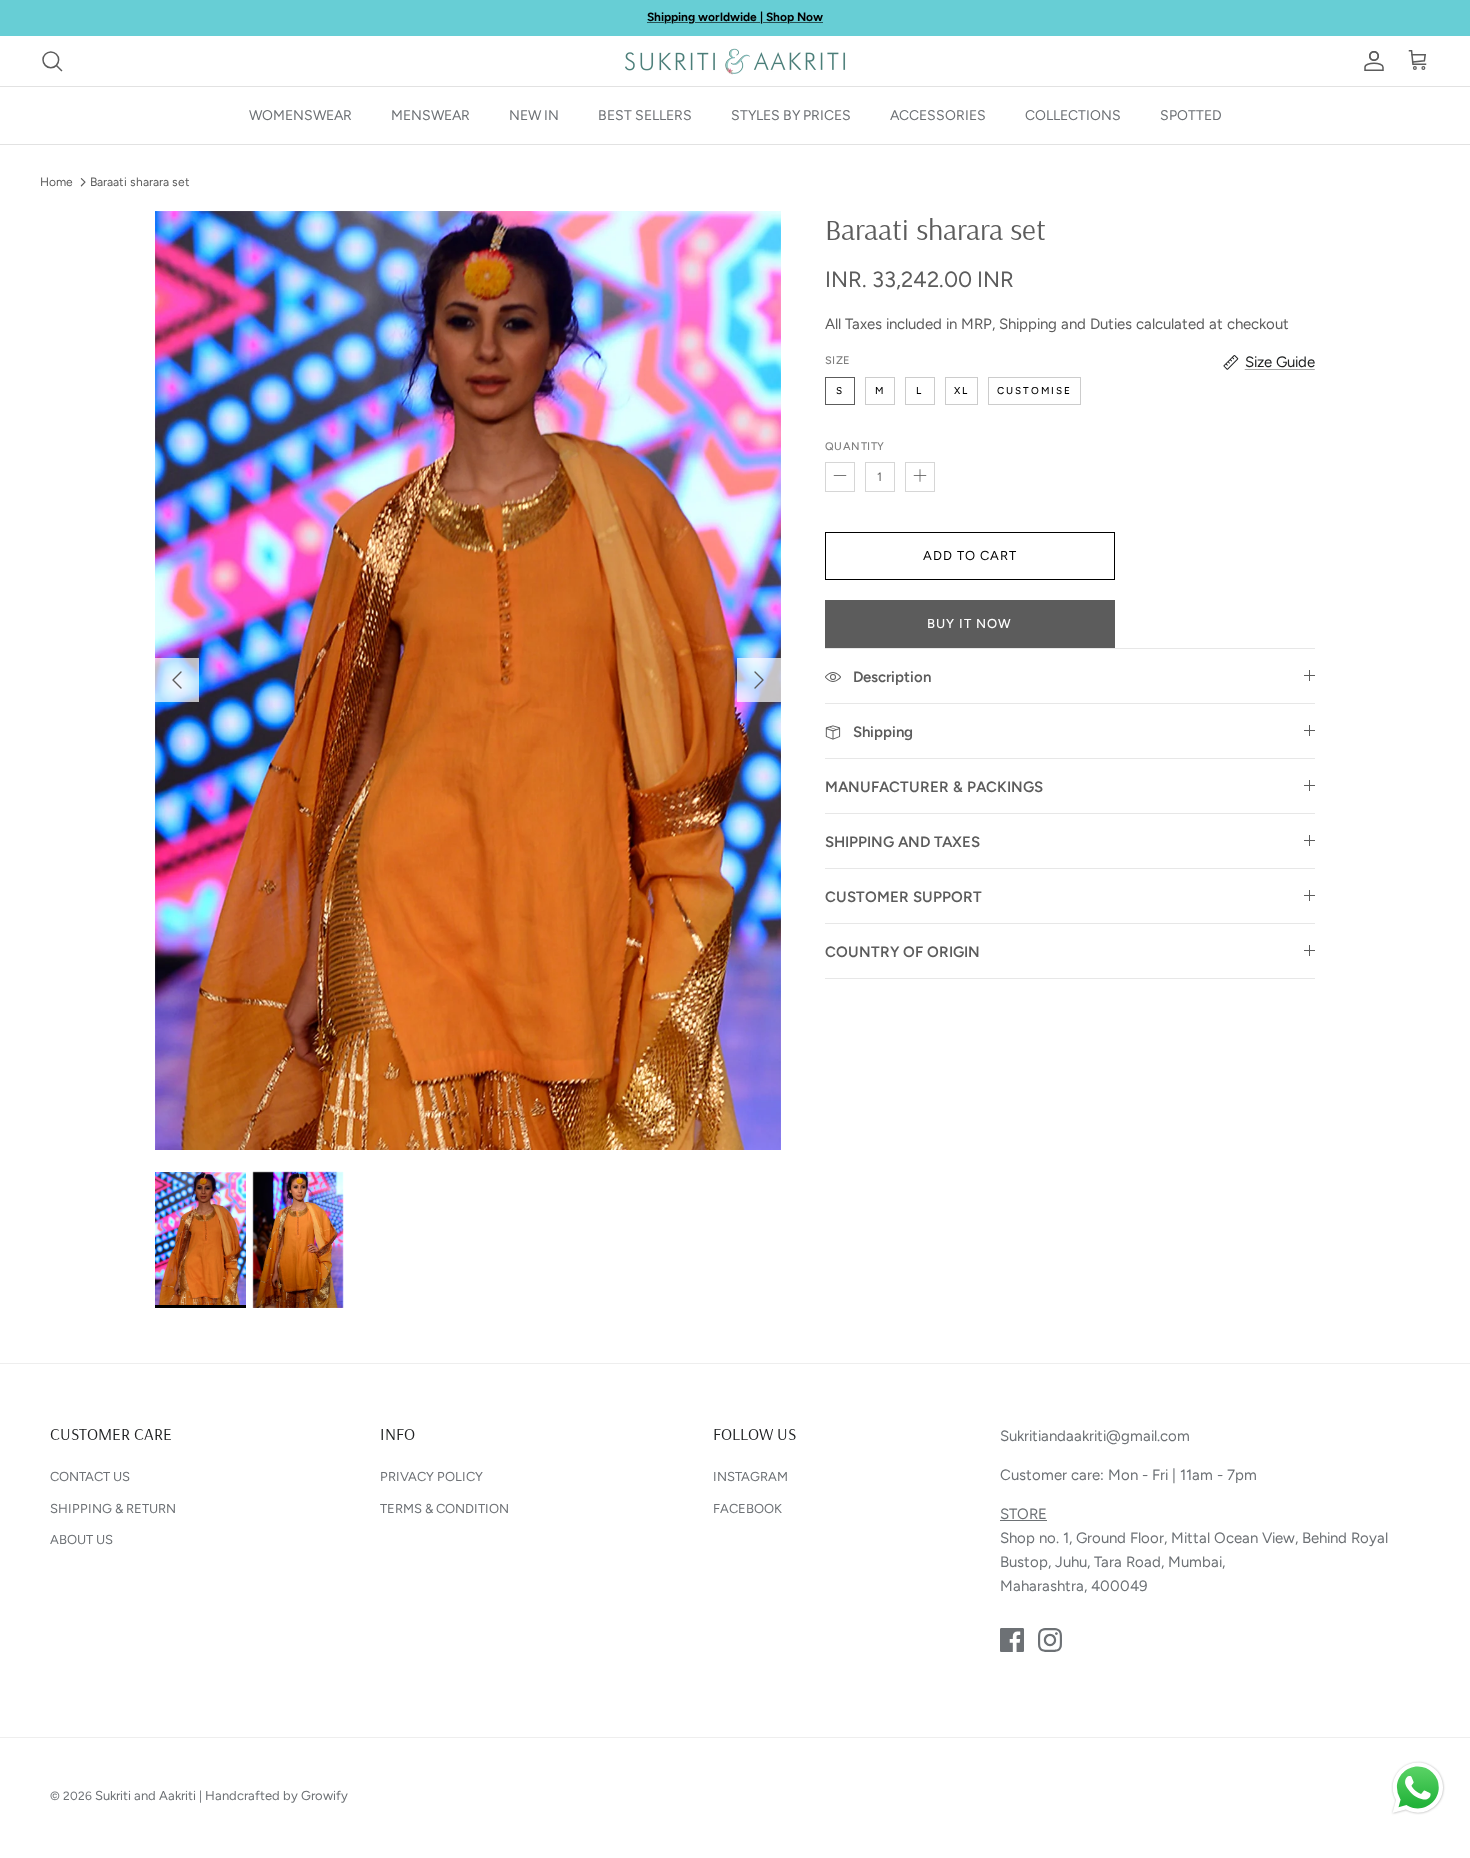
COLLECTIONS (1073, 115)
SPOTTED (1191, 115)
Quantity (855, 446)
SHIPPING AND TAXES (902, 842)
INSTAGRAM (750, 1476)
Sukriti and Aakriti (145, 1795)
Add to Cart (970, 555)
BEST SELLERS (645, 115)
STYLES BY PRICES (791, 115)
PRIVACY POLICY (431, 1476)
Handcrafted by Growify (276, 1795)
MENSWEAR (430, 115)
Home (56, 182)
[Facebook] (1012, 1640)
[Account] (1370, 61)
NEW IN (534, 115)
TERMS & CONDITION (444, 1508)
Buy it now (969, 623)
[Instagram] (1050, 1640)
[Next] (759, 680)
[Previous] (177, 680)
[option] (468, 680)
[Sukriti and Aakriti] (735, 61)
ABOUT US (81, 1539)
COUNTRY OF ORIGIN (902, 952)
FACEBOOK (747, 1508)
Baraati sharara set (140, 182)
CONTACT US (90, 1476)
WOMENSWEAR (300, 115)
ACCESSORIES (938, 115)
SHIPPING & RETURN (113, 1508)
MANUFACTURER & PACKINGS (934, 787)
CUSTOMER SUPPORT (903, 897)
